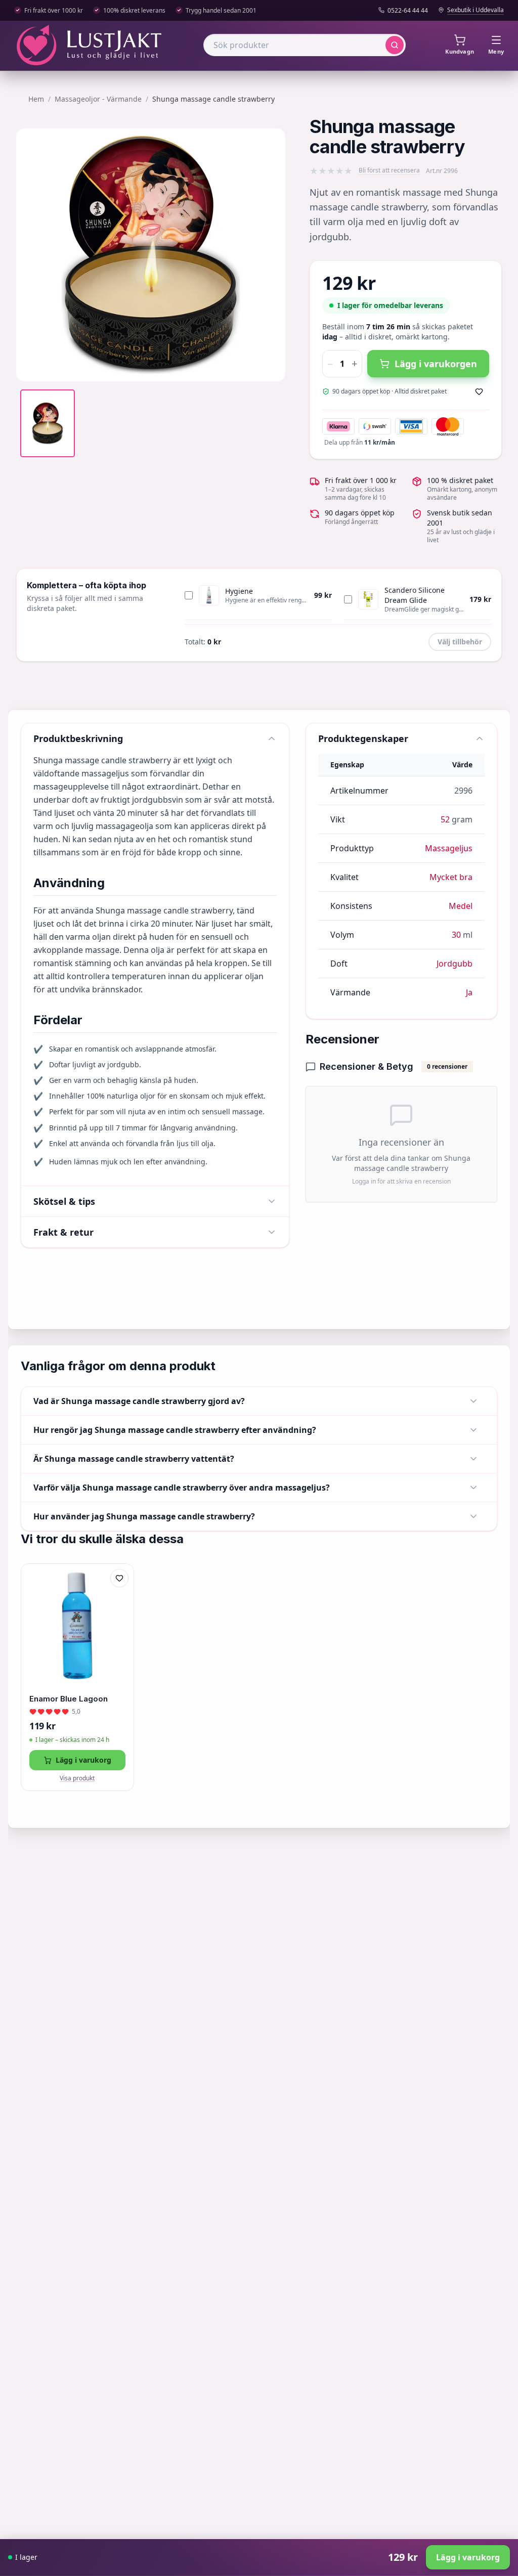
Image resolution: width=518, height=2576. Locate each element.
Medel (461, 906)
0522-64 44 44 (408, 11)
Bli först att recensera (389, 170)
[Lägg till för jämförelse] (119, 1599)
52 (445, 819)
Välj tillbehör (460, 642)
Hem (36, 99)
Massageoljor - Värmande (98, 99)
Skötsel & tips (64, 1201)
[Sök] (395, 45)
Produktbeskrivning (78, 738)
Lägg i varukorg (83, 1760)
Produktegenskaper (363, 738)
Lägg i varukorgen (436, 364)
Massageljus (449, 848)
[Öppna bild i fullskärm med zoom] (270, 366)
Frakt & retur (63, 1232)
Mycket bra (451, 877)
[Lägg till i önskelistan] (479, 391)
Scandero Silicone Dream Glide (415, 595)
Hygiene (239, 591)
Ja (469, 992)
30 (456, 935)
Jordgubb (455, 964)
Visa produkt (77, 1778)
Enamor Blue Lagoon (69, 1699)
